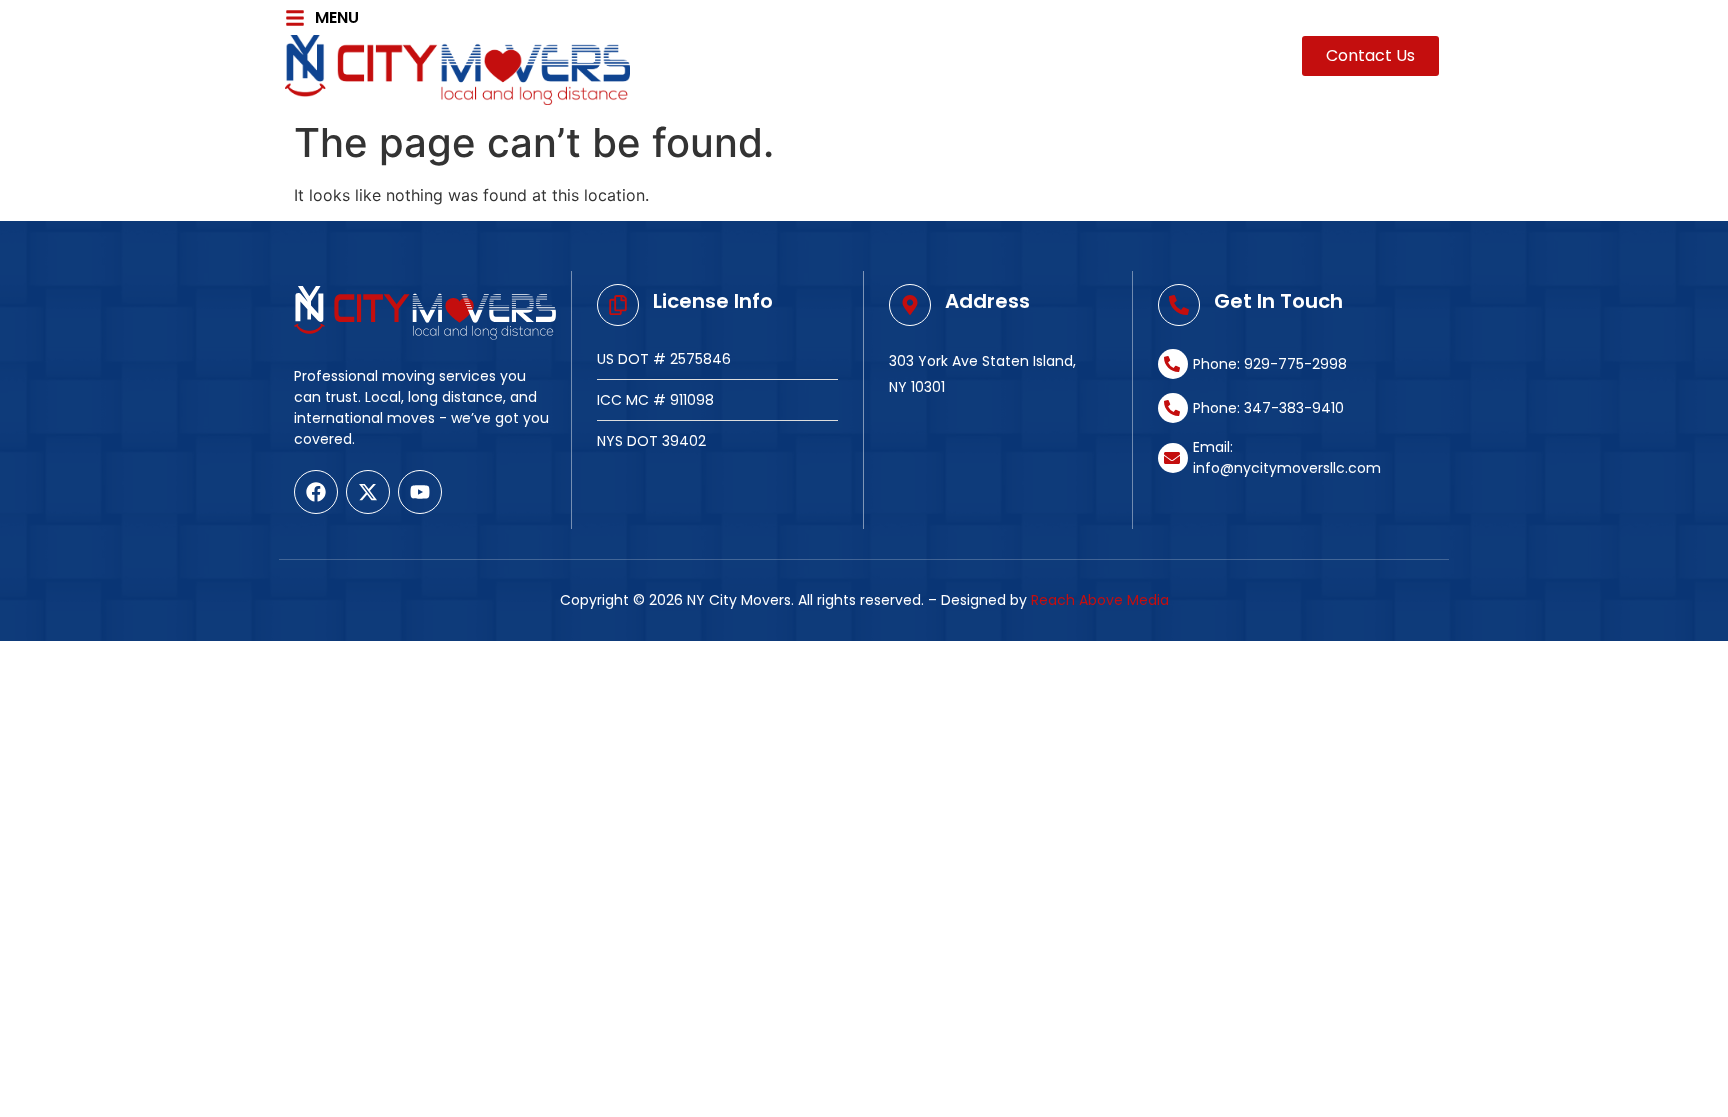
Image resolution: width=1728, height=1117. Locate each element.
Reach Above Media (1100, 600)
